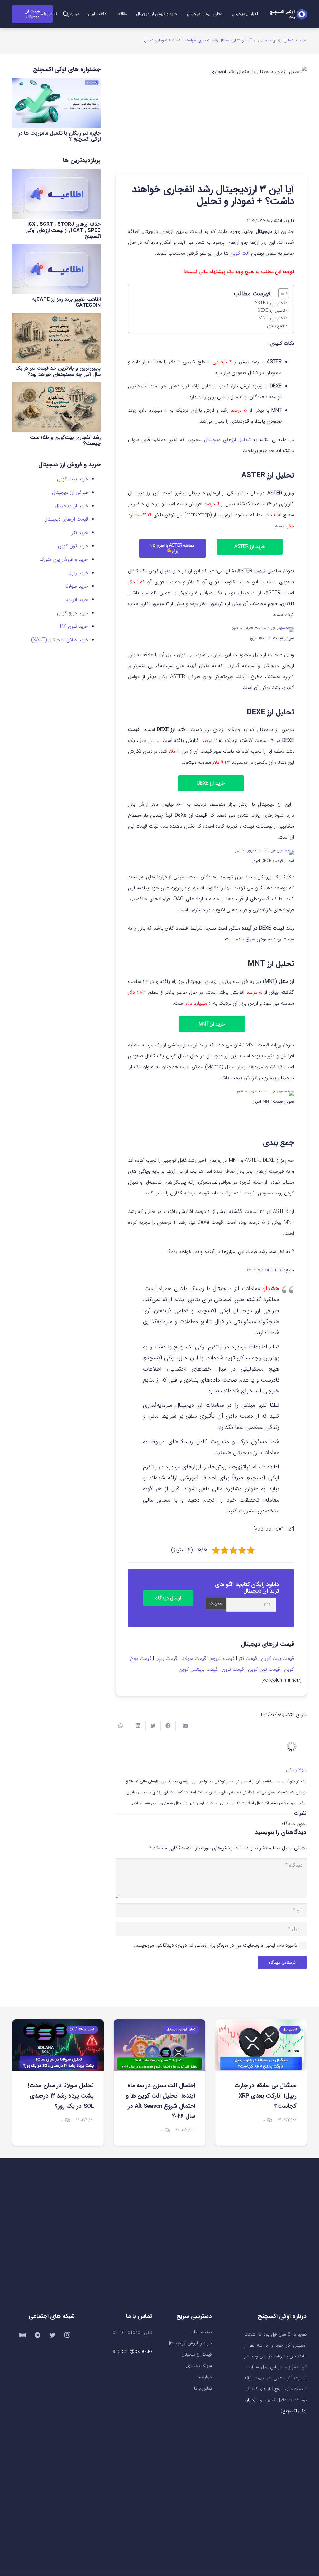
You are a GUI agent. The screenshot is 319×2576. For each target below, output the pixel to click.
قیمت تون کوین (264, 1669)
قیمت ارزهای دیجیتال (66, 519)
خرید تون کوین (73, 546)
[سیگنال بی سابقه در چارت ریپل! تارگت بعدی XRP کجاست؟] (261, 2045)
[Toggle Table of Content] (281, 293)
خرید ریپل (78, 573)
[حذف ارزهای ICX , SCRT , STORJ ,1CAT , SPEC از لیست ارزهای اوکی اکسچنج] (57, 194)
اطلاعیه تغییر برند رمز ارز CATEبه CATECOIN (66, 302)
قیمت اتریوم (222, 1658)
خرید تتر (80, 533)
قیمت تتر (248, 1658)
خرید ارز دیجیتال (71, 506)
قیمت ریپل (166, 1658)
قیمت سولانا (194, 1658)
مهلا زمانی (296, 1770)
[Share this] (168, 1726)
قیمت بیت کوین (278, 1658)
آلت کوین (240, 253)
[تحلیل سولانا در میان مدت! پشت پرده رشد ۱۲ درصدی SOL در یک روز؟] (58, 2045)
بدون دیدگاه (294, 1824)
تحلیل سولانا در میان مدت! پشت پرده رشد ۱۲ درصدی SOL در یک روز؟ (61, 2096)
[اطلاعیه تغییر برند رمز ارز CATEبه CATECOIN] (57, 269)
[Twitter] (52, 2335)
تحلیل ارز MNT (272, 318)
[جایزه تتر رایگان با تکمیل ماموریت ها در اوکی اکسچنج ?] (57, 103)
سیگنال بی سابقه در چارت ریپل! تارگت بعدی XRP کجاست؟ (265, 2096)
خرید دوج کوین (73, 613)
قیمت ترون (233, 1669)
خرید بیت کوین (73, 479)
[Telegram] (37, 2335)
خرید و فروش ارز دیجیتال (190, 2343)
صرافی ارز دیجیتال (70, 492)
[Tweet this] (153, 1726)
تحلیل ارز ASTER (270, 303)
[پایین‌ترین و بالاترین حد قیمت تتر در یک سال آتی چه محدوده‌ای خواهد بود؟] (57, 338)
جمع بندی (276, 326)
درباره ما (205, 2377)
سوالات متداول (199, 2366)
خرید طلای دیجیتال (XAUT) (60, 640)
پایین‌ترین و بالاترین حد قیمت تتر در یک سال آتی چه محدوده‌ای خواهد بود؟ (58, 371)
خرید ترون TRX (73, 626)
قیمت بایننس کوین (198, 1669)
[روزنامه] (22, 2335)
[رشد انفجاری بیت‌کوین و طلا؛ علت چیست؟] (57, 407)
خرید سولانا (77, 586)
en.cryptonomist (265, 1270)
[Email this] (183, 1726)
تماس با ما (203, 2389)
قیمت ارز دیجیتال (197, 2355)
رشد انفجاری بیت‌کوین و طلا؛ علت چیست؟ (65, 440)
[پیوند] (288, 14)
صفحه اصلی (201, 2332)
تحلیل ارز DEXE (271, 311)
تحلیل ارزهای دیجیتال (227, 440)
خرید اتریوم (77, 600)
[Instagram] (67, 2335)
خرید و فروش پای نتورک (64, 559)
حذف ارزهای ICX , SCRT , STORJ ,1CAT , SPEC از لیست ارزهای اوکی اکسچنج (63, 230)
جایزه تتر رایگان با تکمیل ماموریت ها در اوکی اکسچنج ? (60, 136)
